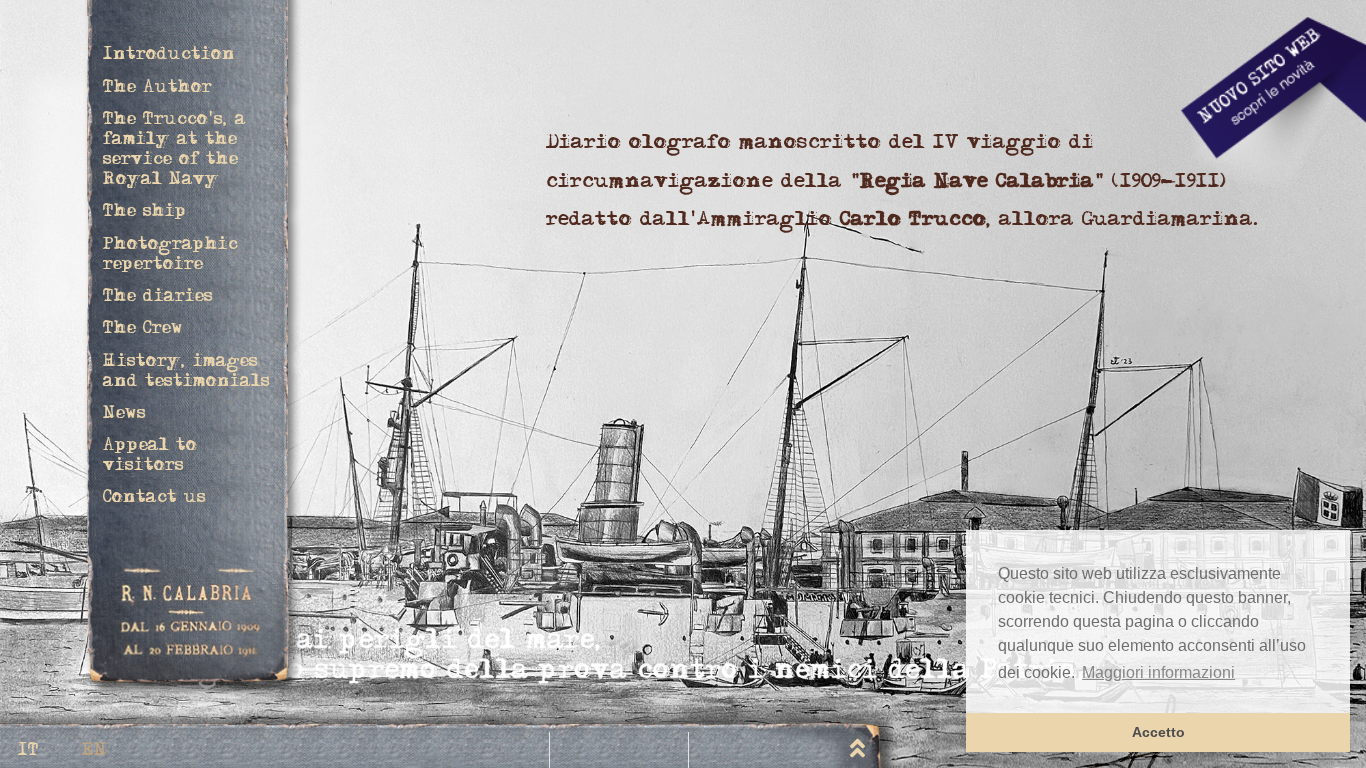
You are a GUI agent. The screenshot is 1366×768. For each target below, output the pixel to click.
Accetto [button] (1158, 732)
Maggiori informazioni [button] (1158, 672)
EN (94, 752)
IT (28, 752)
